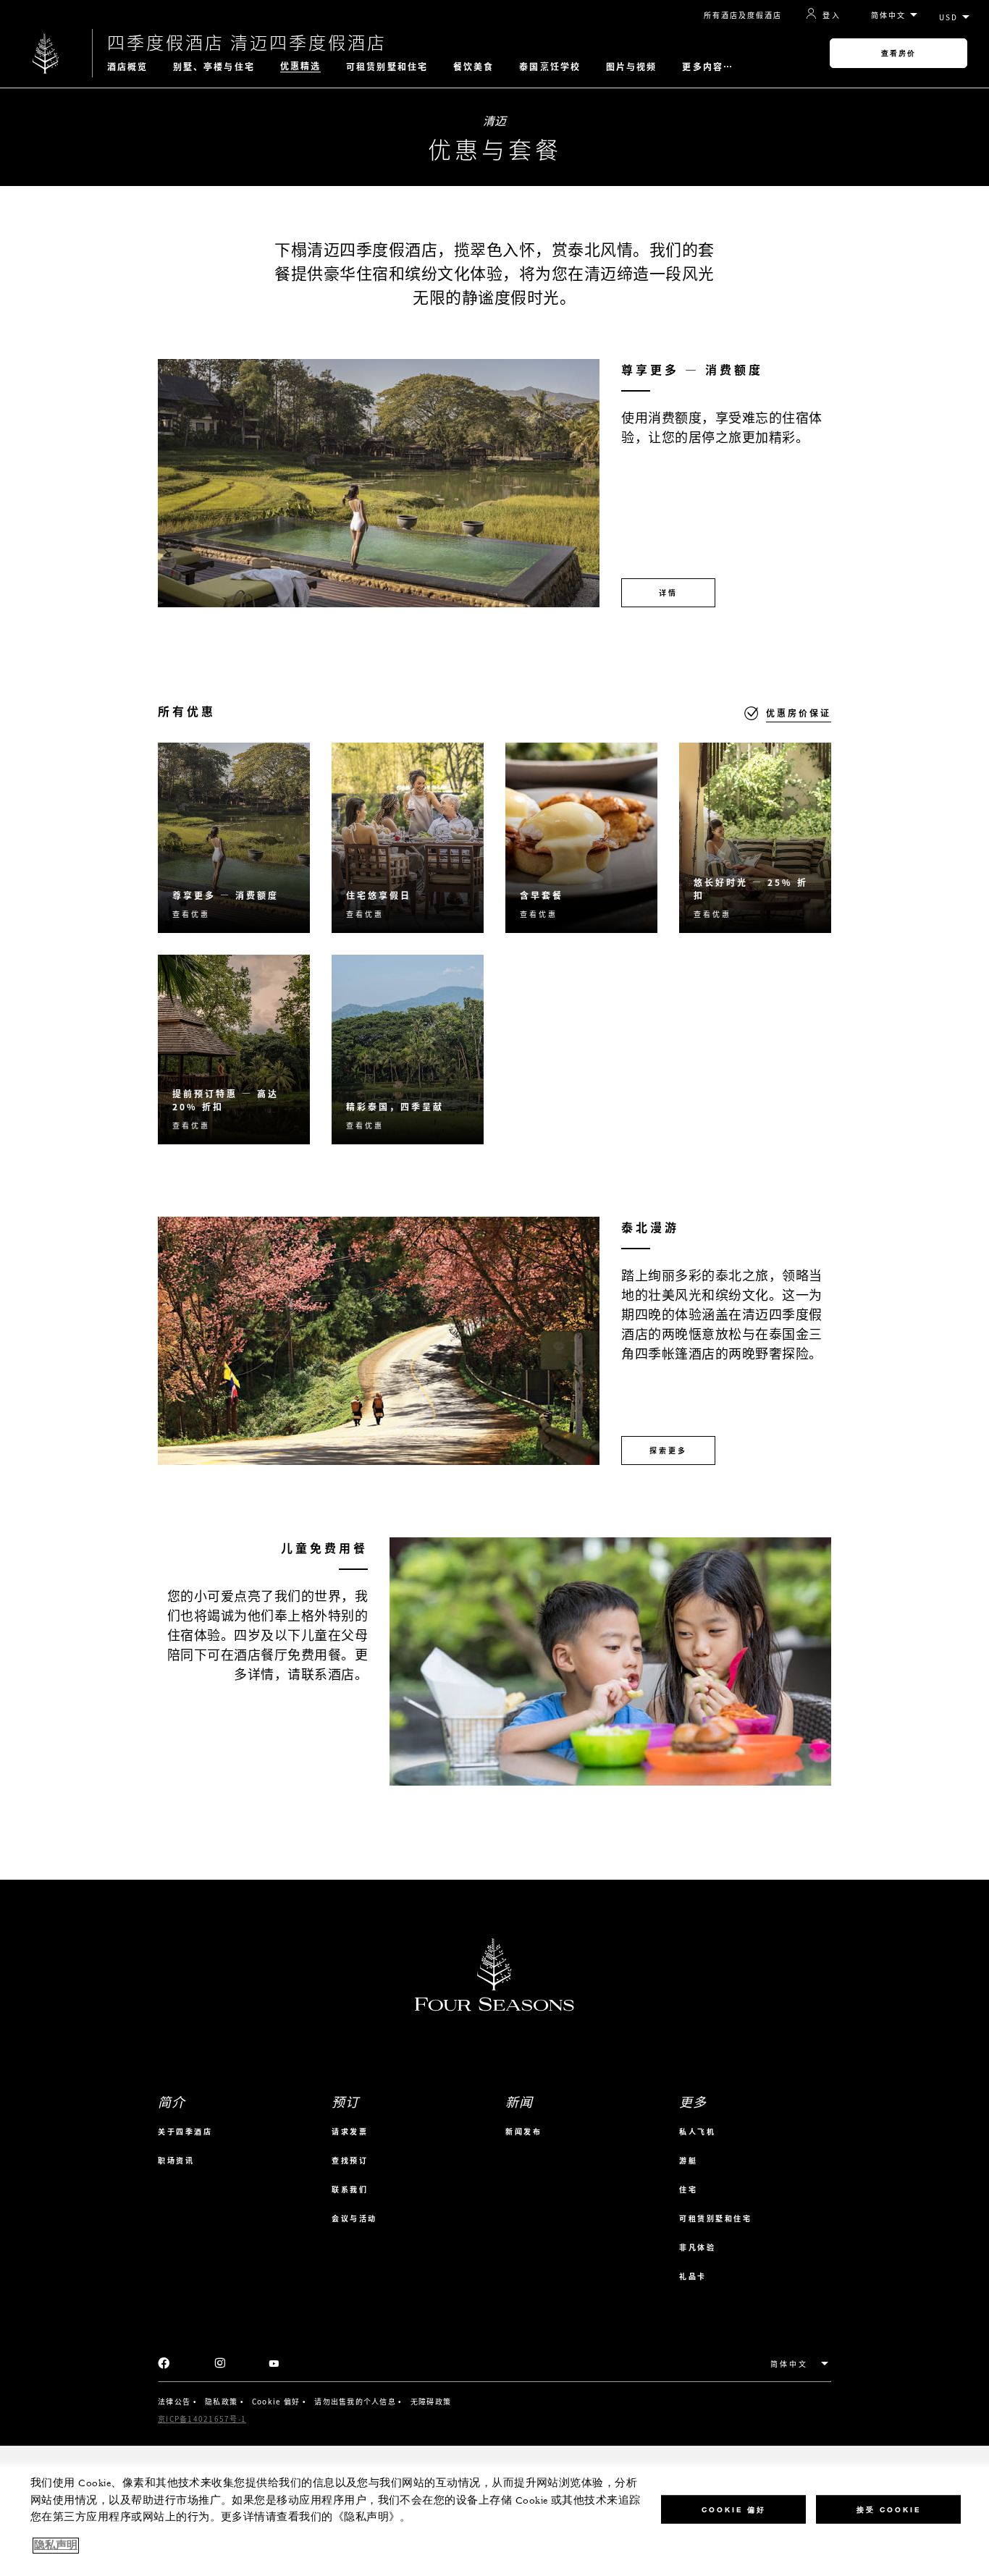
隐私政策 (221, 2401)
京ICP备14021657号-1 (202, 2419)
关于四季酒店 (185, 2131)
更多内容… (708, 67)
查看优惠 (191, 914)
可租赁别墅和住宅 (387, 67)
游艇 (688, 2160)
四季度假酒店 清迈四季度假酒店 (247, 42)
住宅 (688, 2189)
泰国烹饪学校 (550, 67)
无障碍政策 (431, 2401)
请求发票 (350, 2131)
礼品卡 (693, 2276)
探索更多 (668, 1450)
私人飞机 (697, 2131)
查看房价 (898, 53)
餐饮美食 (474, 67)
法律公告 (174, 2401)
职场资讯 (176, 2160)
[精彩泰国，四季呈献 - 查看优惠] (408, 1050)
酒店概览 (127, 67)
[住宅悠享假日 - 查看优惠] (408, 838)
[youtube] (274, 2364)
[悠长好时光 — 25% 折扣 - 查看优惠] (755, 838)
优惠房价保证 (799, 713)
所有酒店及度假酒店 (743, 15)
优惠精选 (300, 66)
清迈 (495, 120)
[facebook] (164, 2364)
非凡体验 (697, 2247)
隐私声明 (56, 2546)
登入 (832, 14)
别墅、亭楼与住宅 (214, 67)
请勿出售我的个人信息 (355, 2401)
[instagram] (220, 2364)
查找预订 (350, 2160)
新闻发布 (523, 2131)
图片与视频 (632, 67)
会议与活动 (354, 2218)
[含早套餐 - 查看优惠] (581, 838)
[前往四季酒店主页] (46, 53)
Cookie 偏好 (276, 2402)
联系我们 (350, 2189)
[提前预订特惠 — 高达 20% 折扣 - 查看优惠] (234, 1050)
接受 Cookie (889, 2509)
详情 (668, 592)
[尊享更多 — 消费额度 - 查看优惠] (234, 838)
